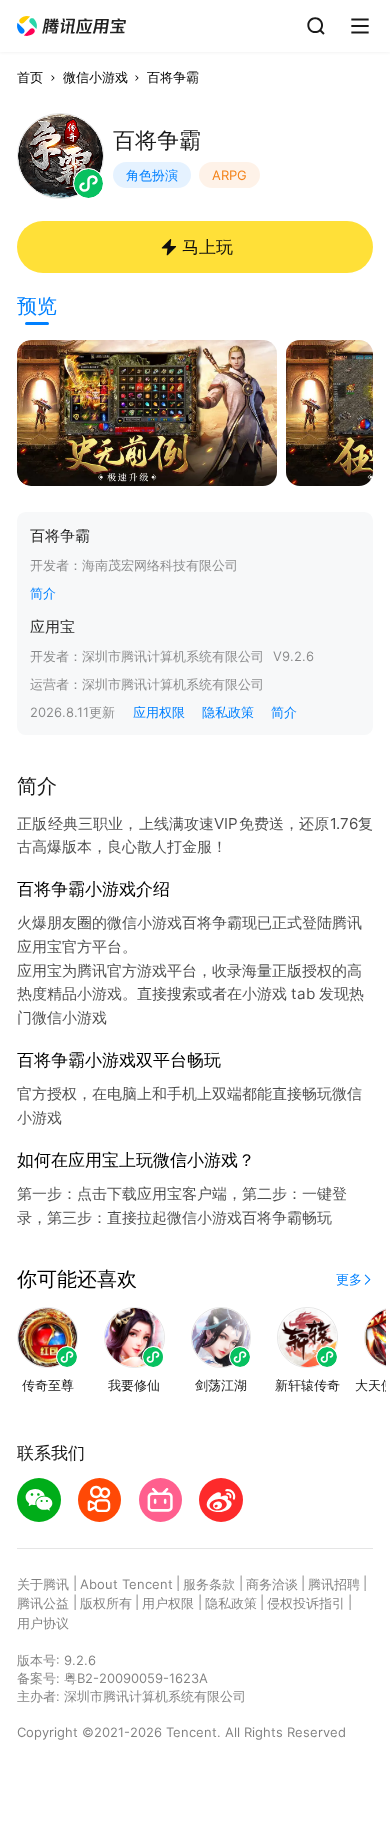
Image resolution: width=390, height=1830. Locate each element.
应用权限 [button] (159, 712)
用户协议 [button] (43, 1623)
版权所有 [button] (106, 1603)
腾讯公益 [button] (43, 1603)
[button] (72, 26)
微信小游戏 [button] (95, 77)
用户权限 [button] (168, 1603)
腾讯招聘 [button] (334, 1584)
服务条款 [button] (209, 1584)
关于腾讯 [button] (43, 1584)
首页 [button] (30, 77)
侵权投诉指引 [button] (306, 1603)
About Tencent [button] (126, 1584)
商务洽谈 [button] (272, 1584)
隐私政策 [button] (228, 712)
